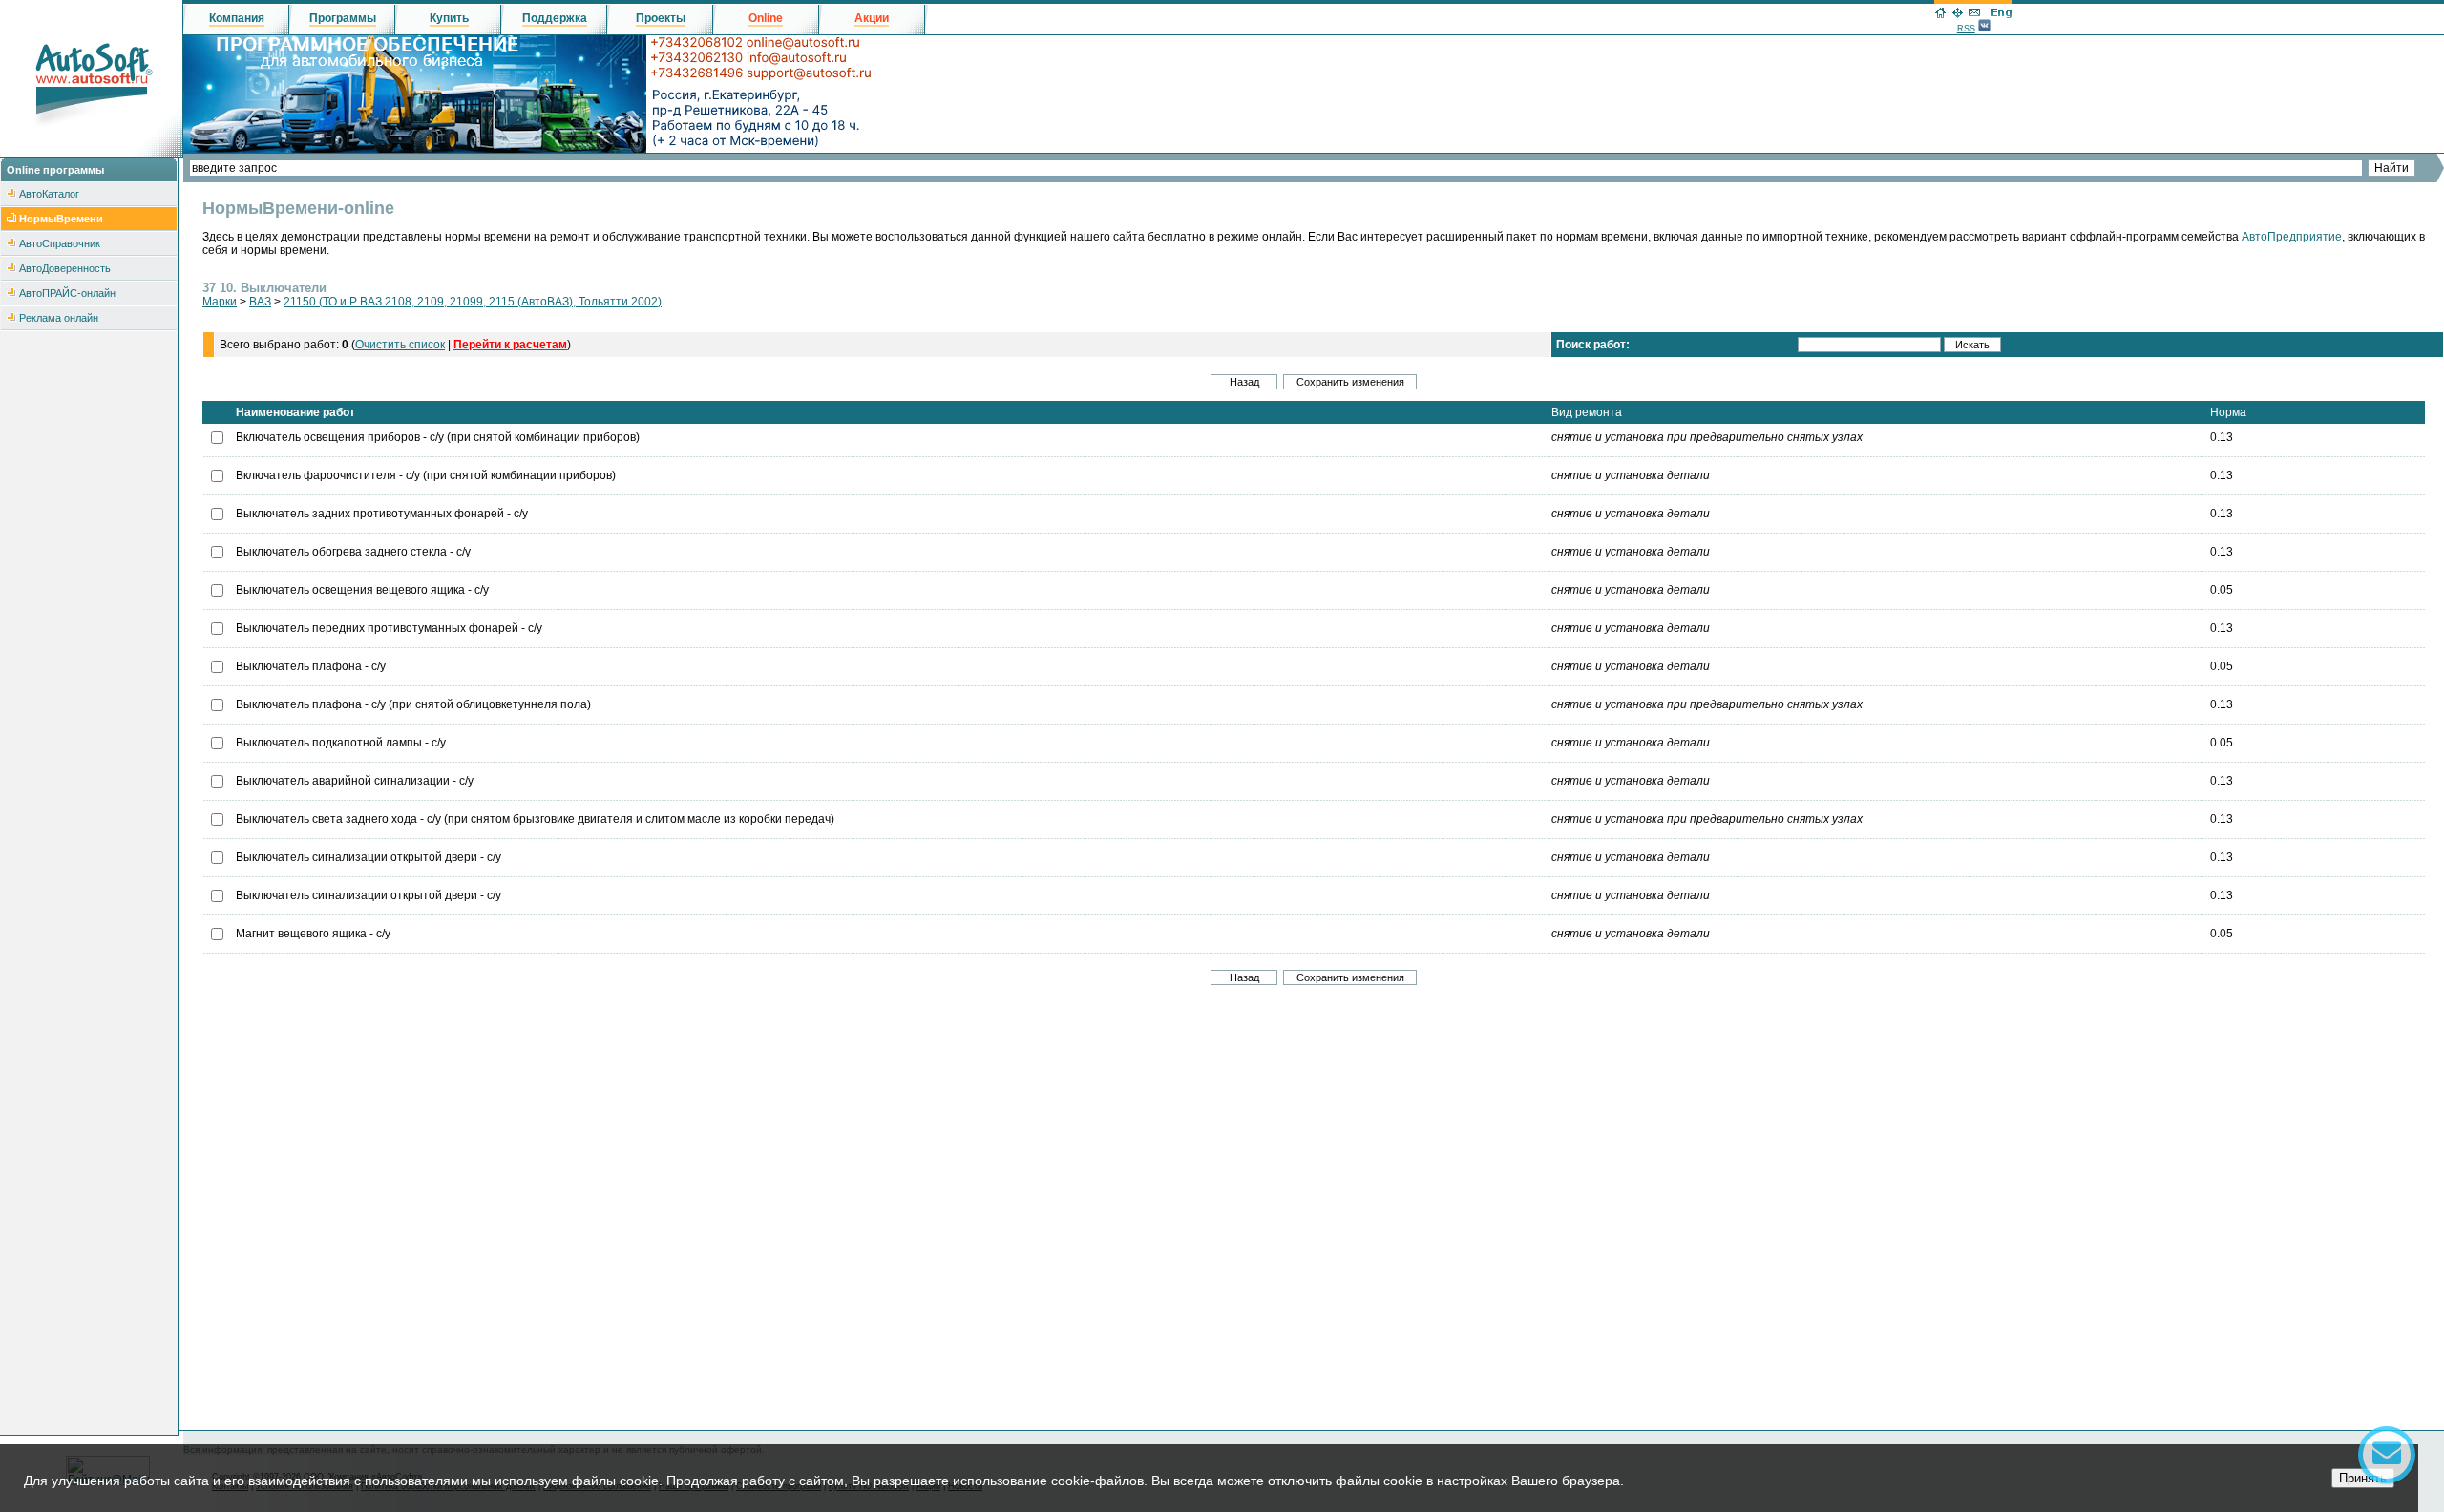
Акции (872, 18)
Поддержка (555, 18)
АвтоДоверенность (65, 268)
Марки (220, 302)
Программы (343, 18)
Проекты (661, 18)
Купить (449, 18)
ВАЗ (260, 302)
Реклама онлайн (59, 318)
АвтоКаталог (49, 194)
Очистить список (400, 345)
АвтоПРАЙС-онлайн (67, 293)
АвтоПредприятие (2292, 237)
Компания (237, 18)
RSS (1966, 29)
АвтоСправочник (60, 243)
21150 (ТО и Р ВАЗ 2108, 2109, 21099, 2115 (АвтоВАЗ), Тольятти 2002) (473, 302)
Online (766, 18)
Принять (2363, 1478)
